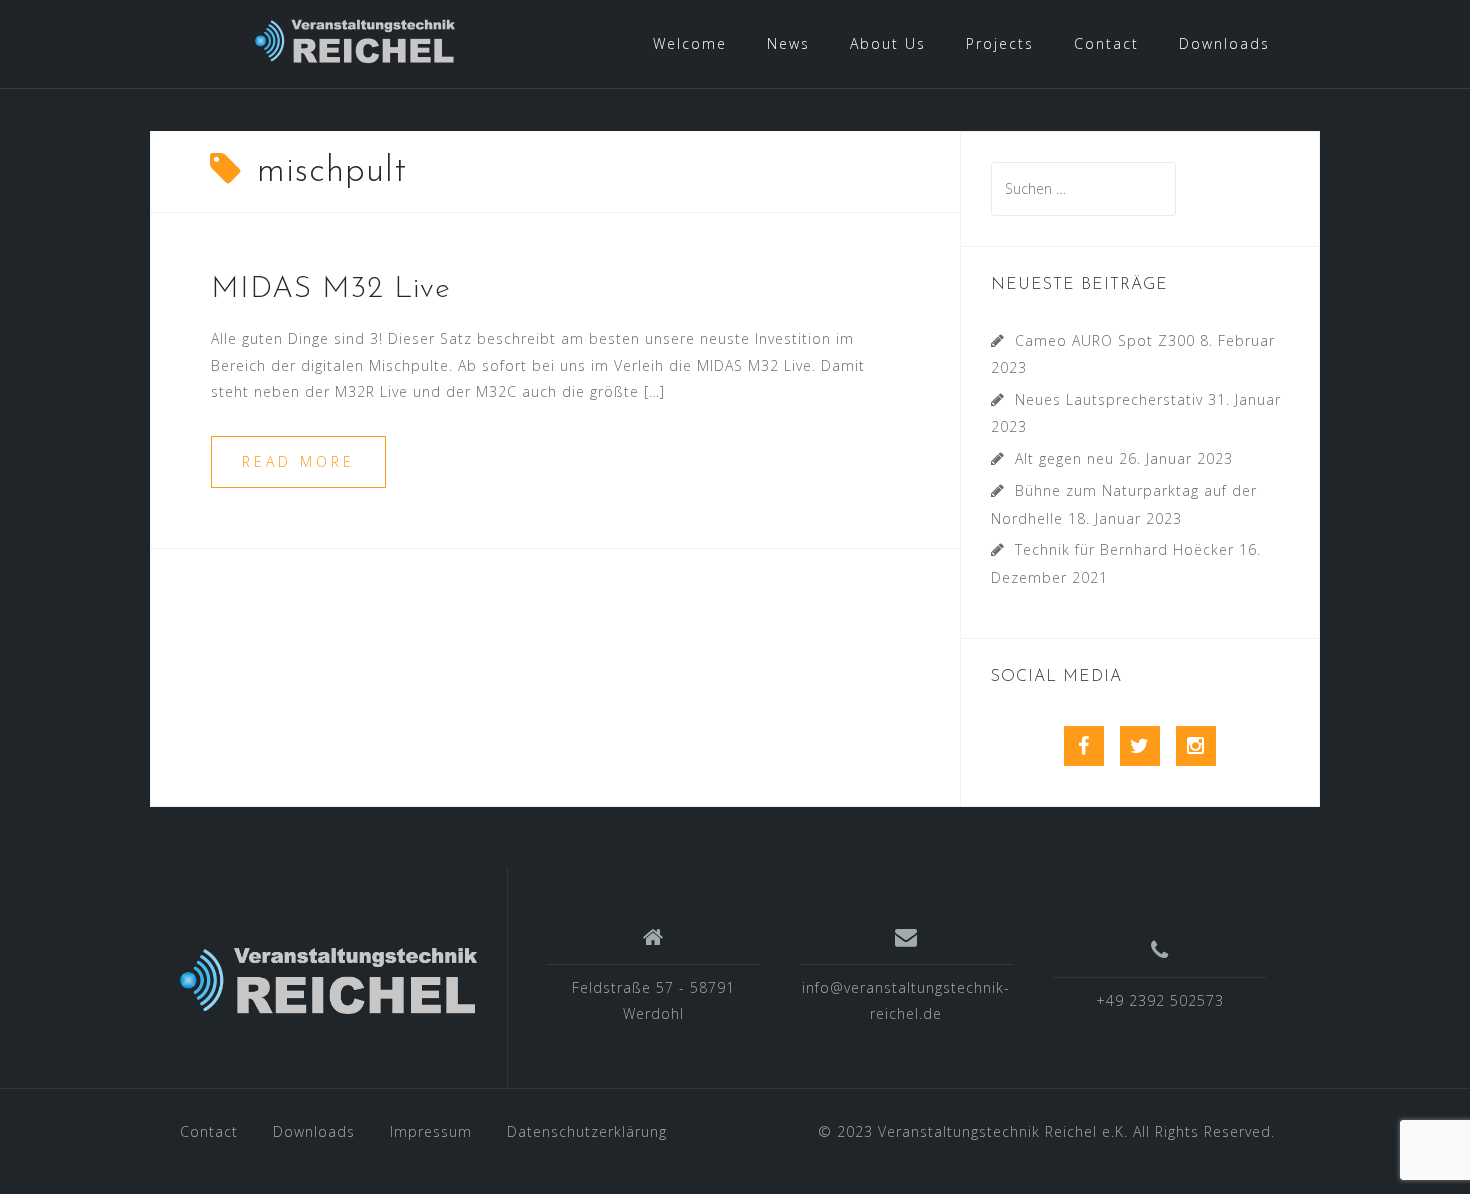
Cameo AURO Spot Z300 (1105, 340)
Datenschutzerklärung (587, 1131)
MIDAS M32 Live (331, 289)
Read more (298, 461)
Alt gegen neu (1064, 458)
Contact (1106, 43)
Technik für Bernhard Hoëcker (1124, 549)
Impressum (431, 1131)
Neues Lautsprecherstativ (1109, 399)
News (788, 43)
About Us (888, 43)
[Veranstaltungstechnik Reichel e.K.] (328, 984)
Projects (1000, 43)
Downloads (1224, 43)
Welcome (690, 43)
